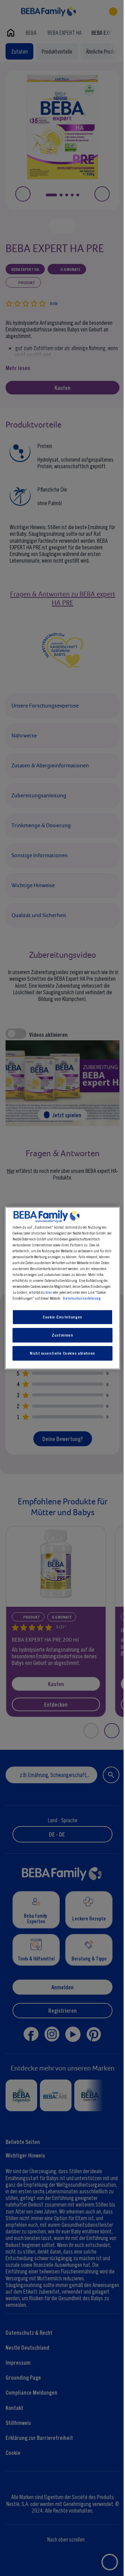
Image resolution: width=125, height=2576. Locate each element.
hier (49, 1292)
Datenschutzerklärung (82, 1298)
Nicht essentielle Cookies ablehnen (62, 1353)
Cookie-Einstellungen (62, 1317)
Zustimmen (62, 1335)
